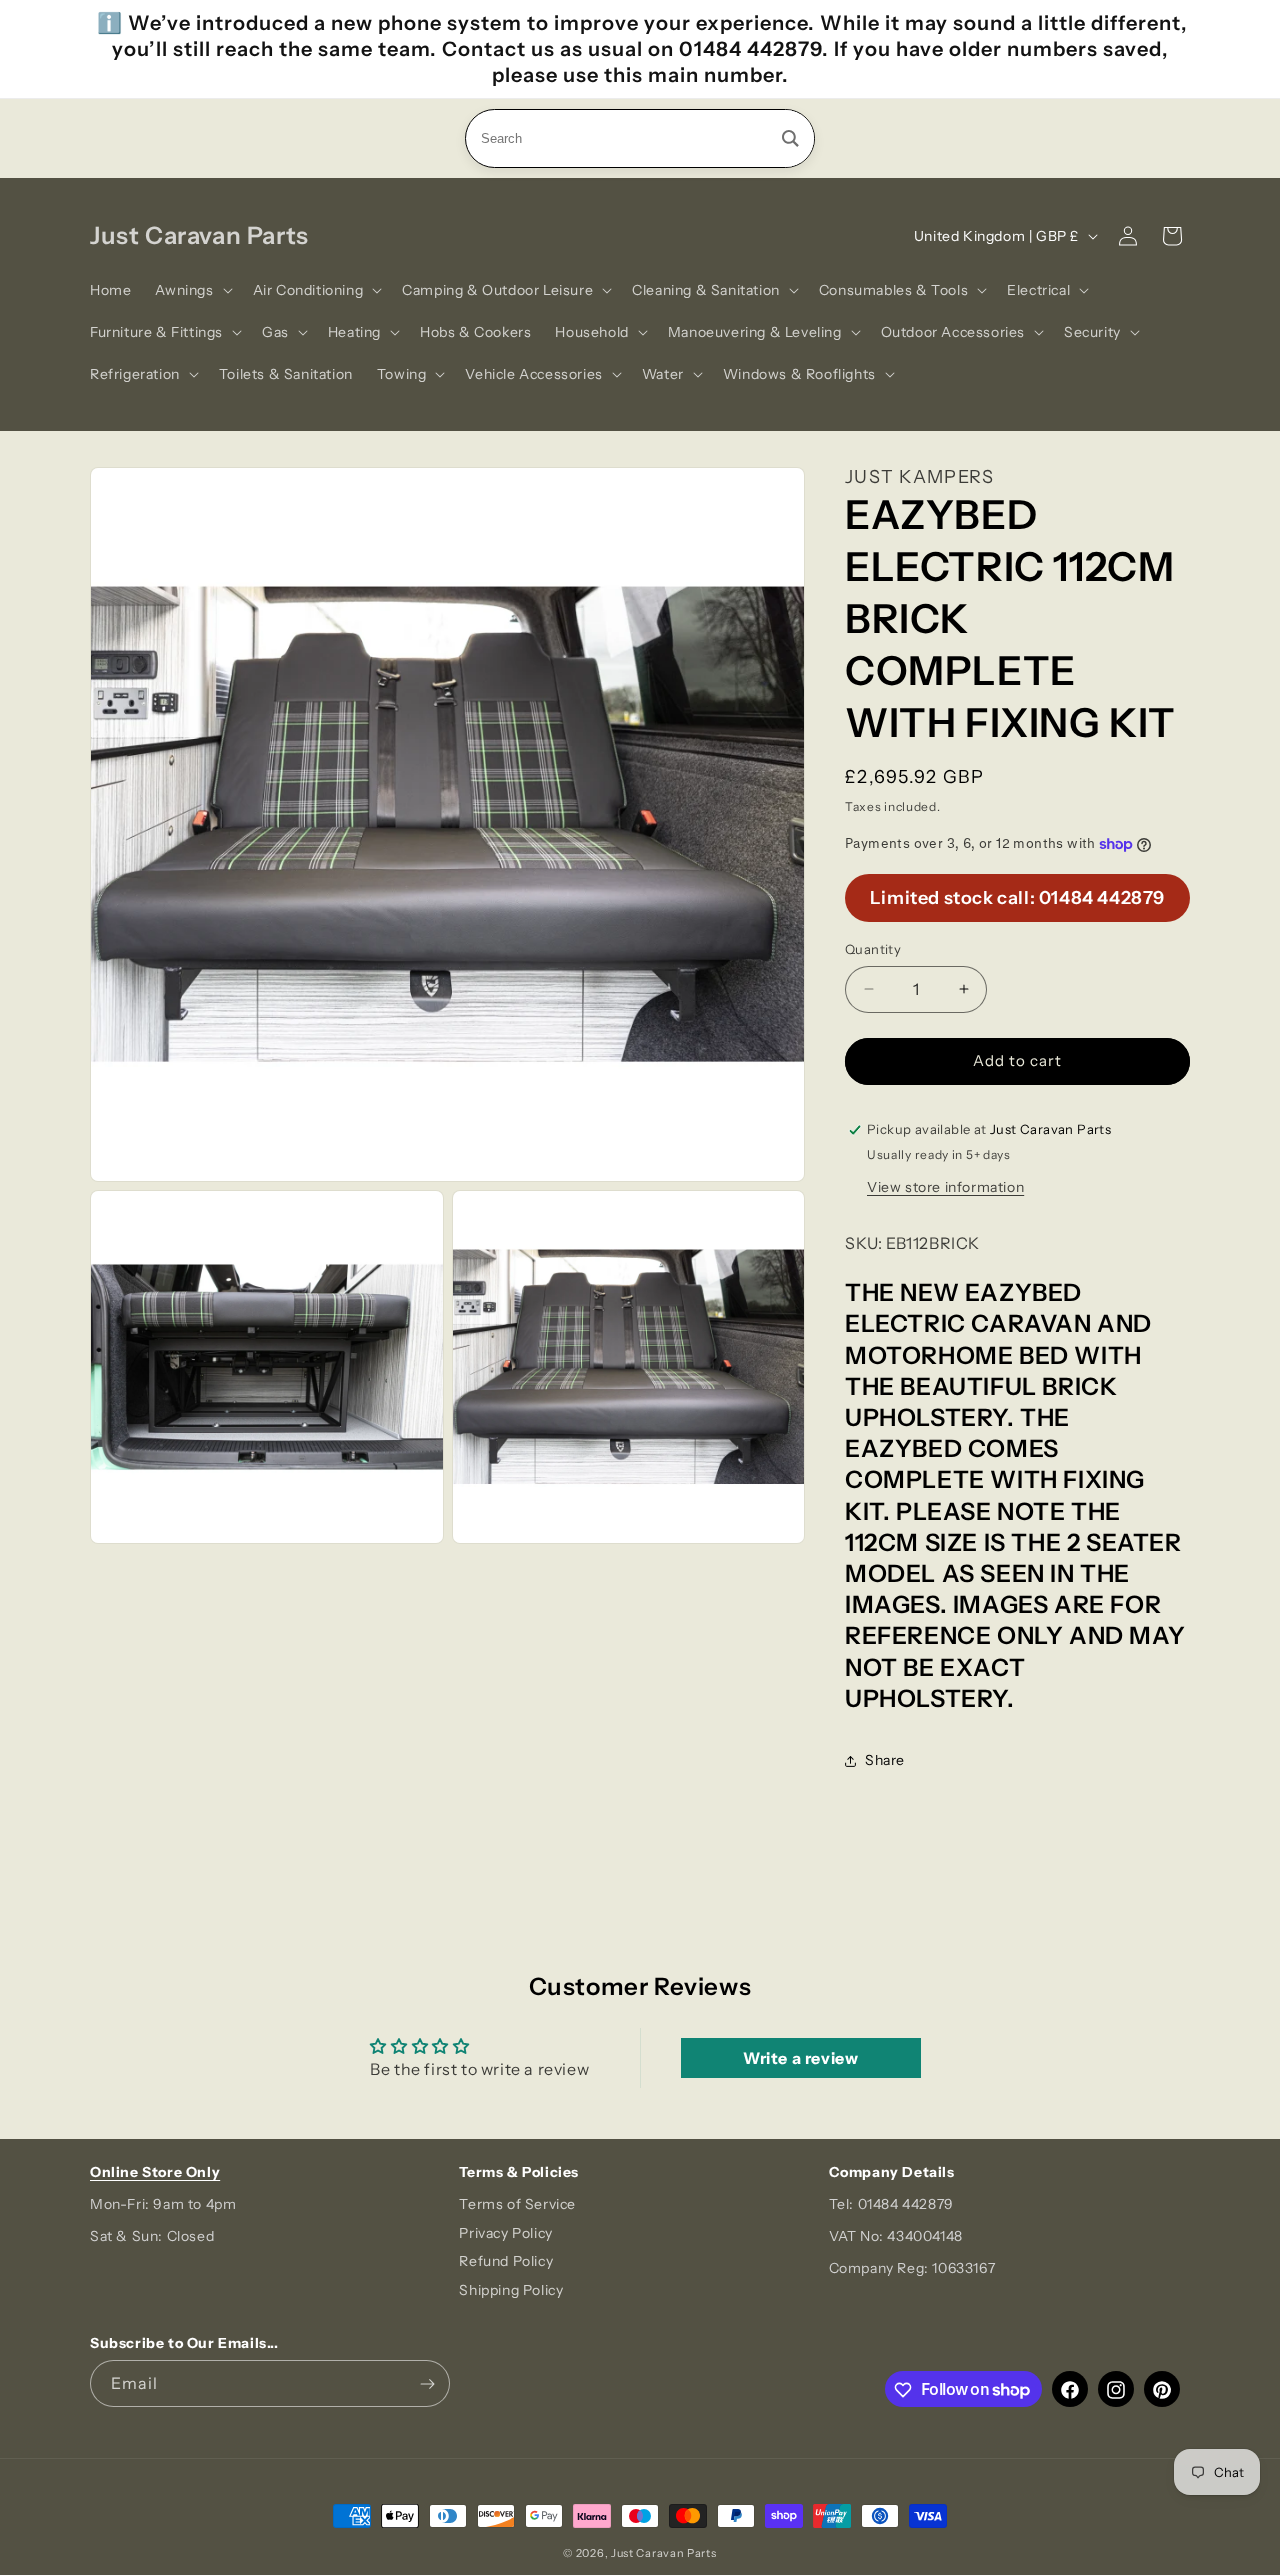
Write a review (800, 2058)
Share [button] (885, 1760)
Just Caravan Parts (664, 2553)
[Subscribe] (427, 2384)
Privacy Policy (505, 2233)
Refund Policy (506, 2262)
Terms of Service (517, 2204)
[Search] (790, 138)
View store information (945, 1187)
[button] (191, 290)
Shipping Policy (511, 2291)
